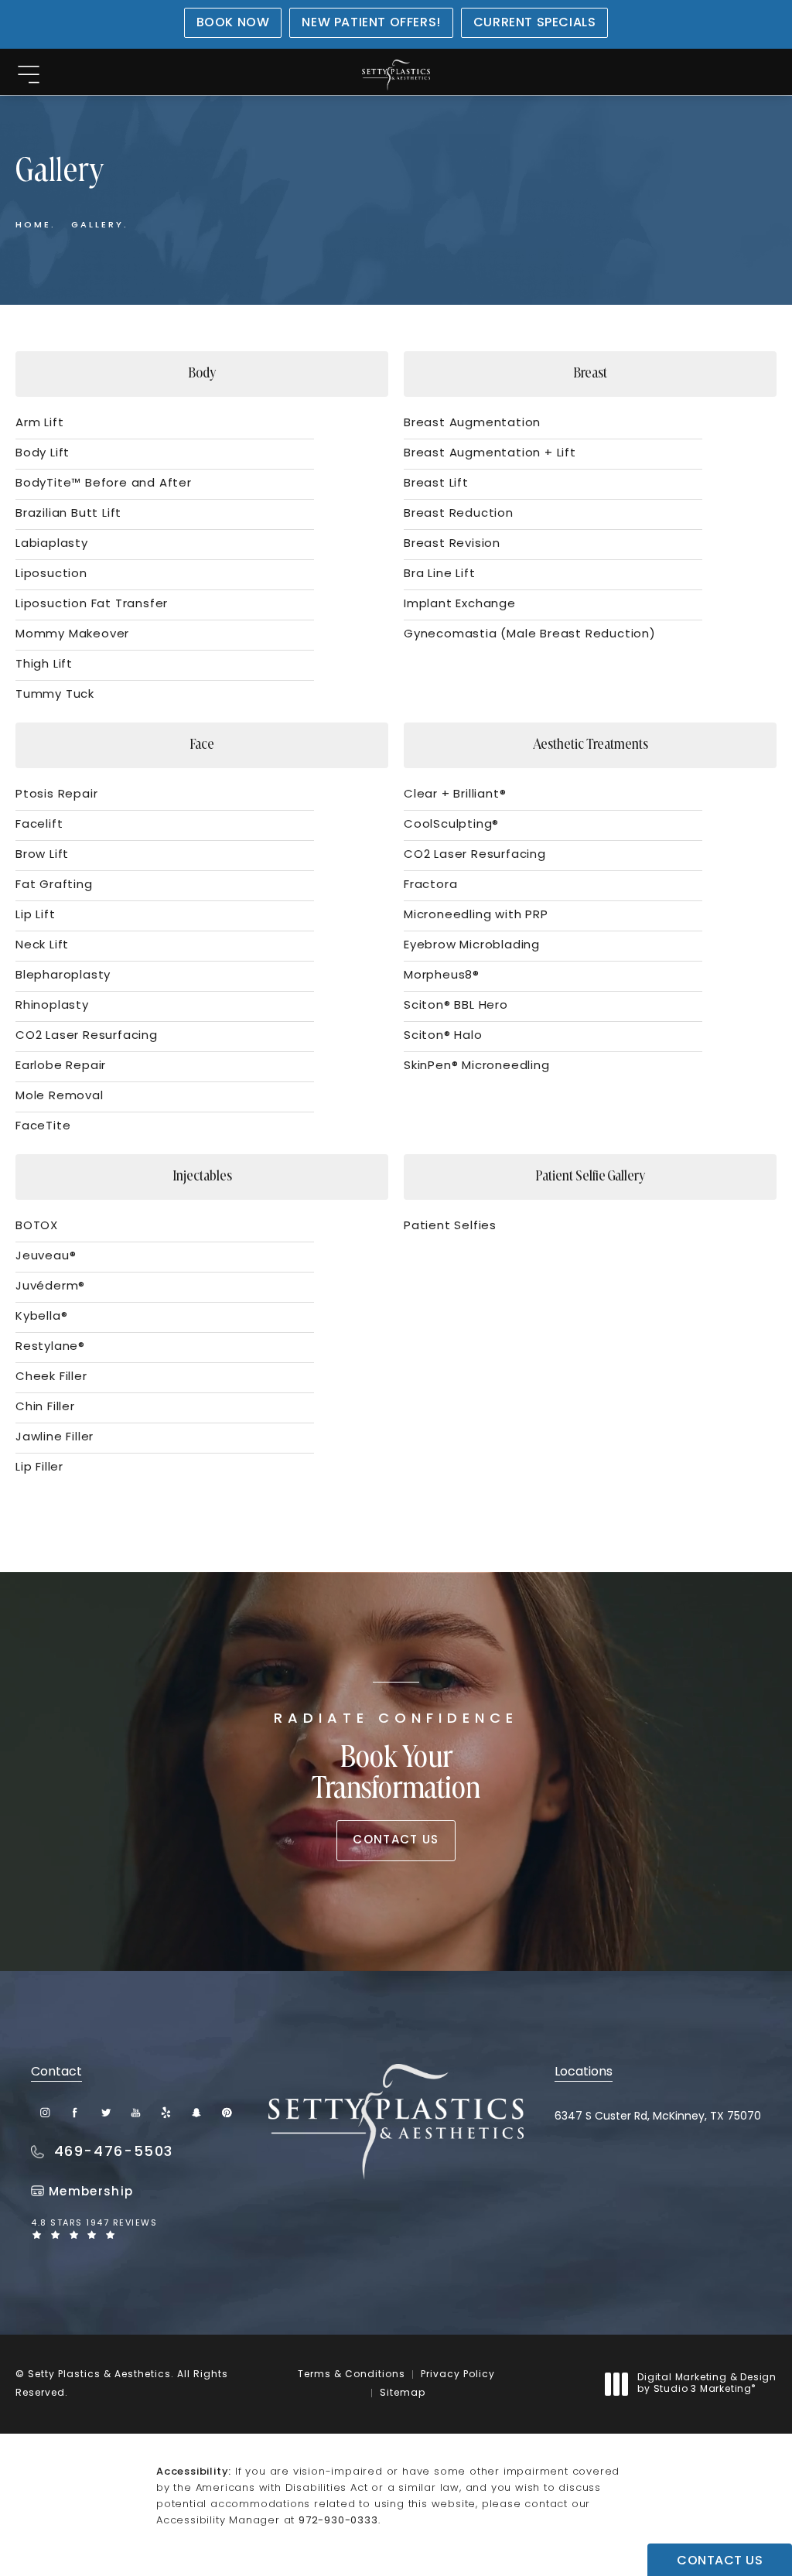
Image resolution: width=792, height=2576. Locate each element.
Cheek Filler (51, 1377)
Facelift (39, 825)
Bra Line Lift (439, 574)
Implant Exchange (460, 605)
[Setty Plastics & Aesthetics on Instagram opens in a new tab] (45, 2112)
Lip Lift (35, 916)
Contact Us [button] (720, 2561)
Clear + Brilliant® (455, 795)
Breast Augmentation (472, 424)
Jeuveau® (46, 1257)
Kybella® (41, 1317)
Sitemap (403, 2393)
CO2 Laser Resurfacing (87, 1036)
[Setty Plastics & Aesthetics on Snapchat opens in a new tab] (196, 2112)
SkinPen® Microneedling (477, 1066)
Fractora (430, 885)
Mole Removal (60, 1097)
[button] (28, 75)
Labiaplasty (52, 544)
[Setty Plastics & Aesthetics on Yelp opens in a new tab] (166, 2112)
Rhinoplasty (52, 1006)
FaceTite (43, 1127)
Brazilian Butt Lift (68, 514)
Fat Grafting (54, 885)
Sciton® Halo (443, 1036)
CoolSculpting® (451, 825)
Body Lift (43, 454)
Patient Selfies (450, 1227)
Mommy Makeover (72, 635)
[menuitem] (45, 2112)
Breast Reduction (459, 514)
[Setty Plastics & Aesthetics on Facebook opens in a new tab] (75, 2112)
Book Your (396, 1759)
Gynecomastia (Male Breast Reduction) (530, 635)
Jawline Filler (55, 1438)
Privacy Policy (458, 2375)
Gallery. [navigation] (100, 225)
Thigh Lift (44, 665)
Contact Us (396, 1841)
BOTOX (37, 1227)
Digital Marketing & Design (707, 2385)
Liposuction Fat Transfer (92, 605)
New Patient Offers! (371, 23)
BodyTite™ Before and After (104, 484)
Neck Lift (42, 946)
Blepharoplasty (63, 976)
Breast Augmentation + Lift (490, 454)
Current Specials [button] (535, 23)
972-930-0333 (338, 2521)
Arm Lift (39, 424)
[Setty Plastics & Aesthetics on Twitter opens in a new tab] (106, 2112)
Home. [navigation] (36, 225)
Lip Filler (39, 1468)
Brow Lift (42, 855)
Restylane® (50, 1347)
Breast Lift (436, 484)
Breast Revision (452, 544)
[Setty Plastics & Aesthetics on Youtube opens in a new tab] (136, 2112)
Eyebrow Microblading (472, 946)
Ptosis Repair (56, 795)
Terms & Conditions (352, 2375)
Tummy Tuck (55, 695)
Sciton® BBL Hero (456, 1006)
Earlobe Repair (61, 1066)
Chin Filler (45, 1408)
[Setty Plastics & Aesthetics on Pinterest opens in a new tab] (226, 2112)
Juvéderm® (50, 1287)
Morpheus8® (442, 976)
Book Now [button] (233, 23)
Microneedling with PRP (476, 916)
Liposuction (51, 574)
